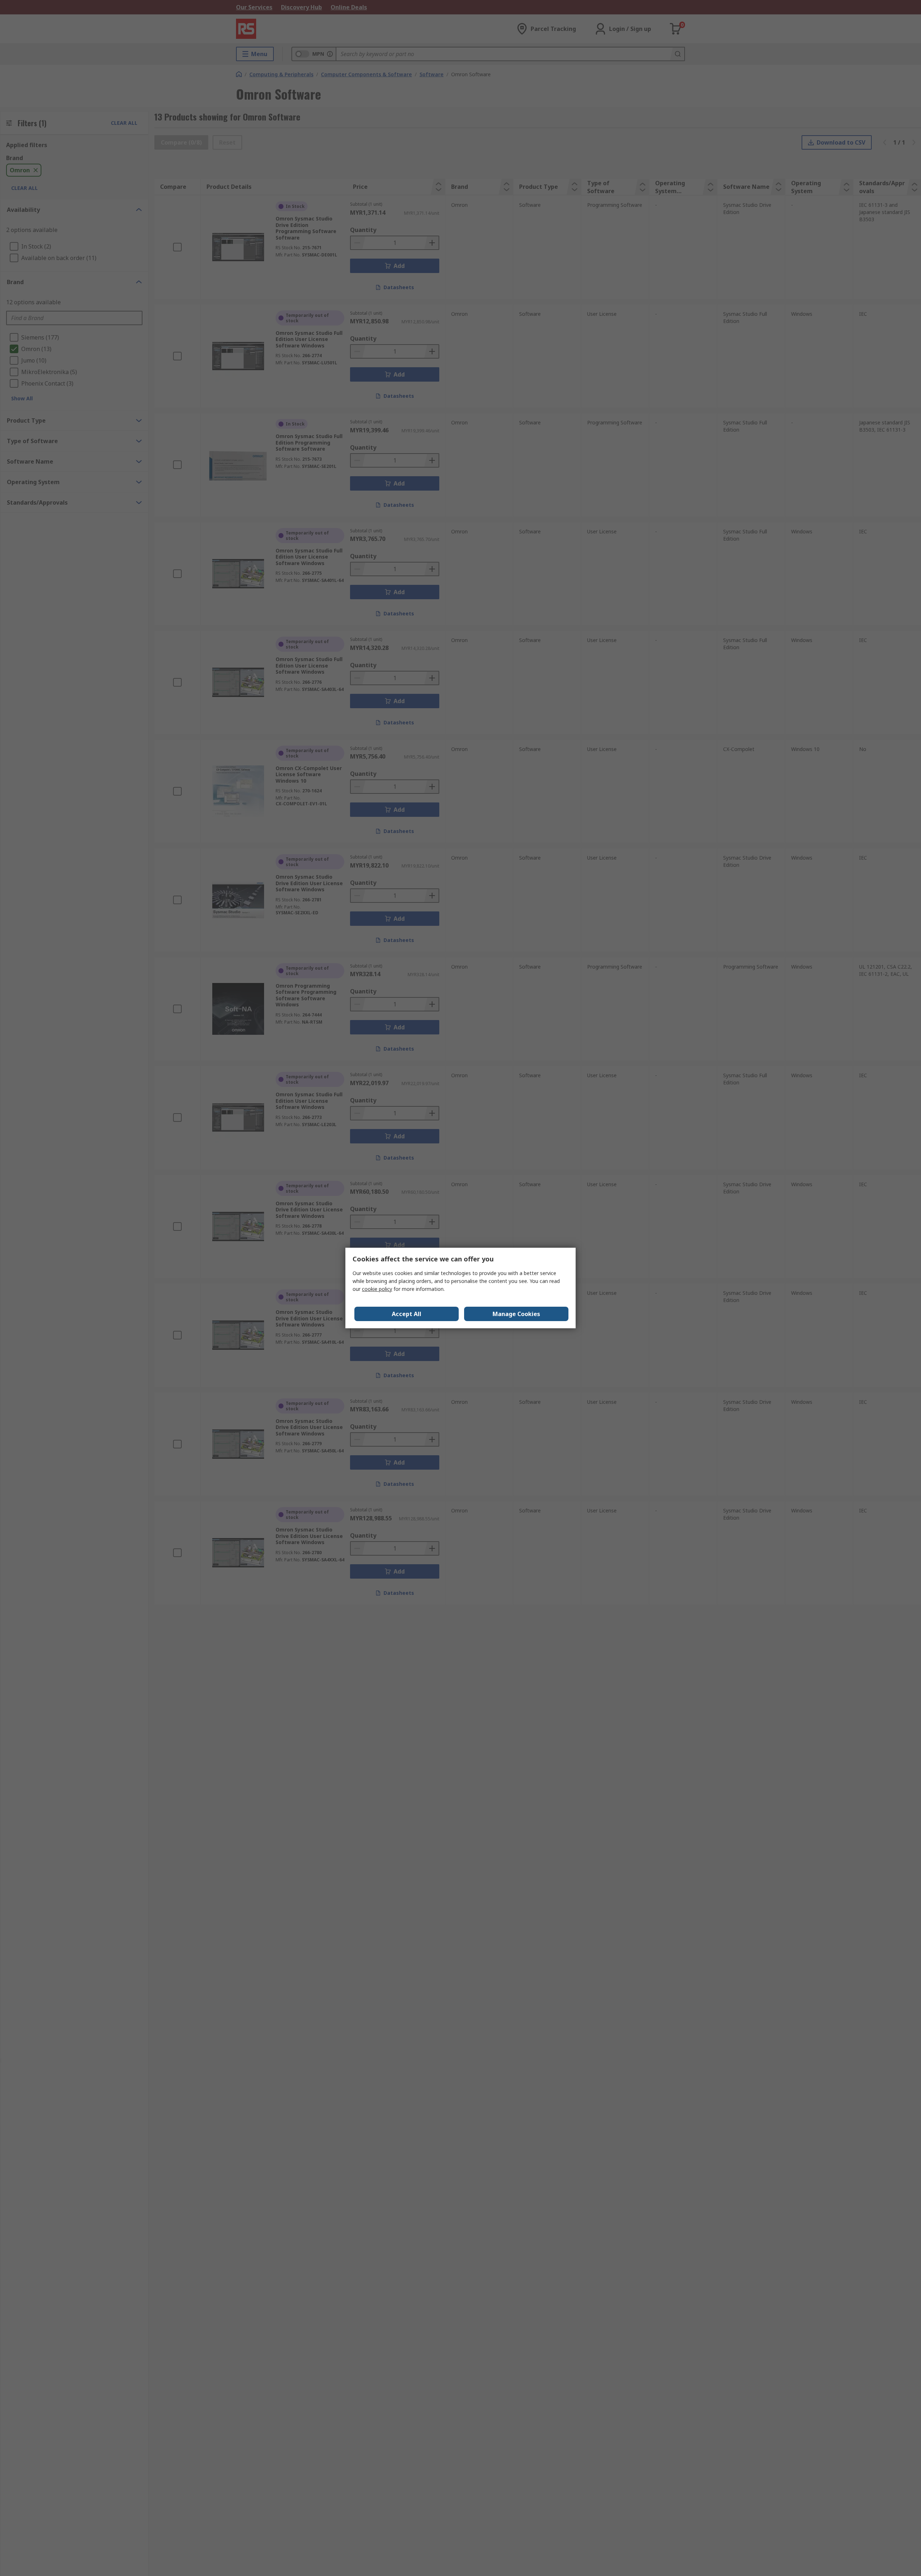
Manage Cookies (516, 1314)
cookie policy (377, 1289)
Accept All (407, 1314)
